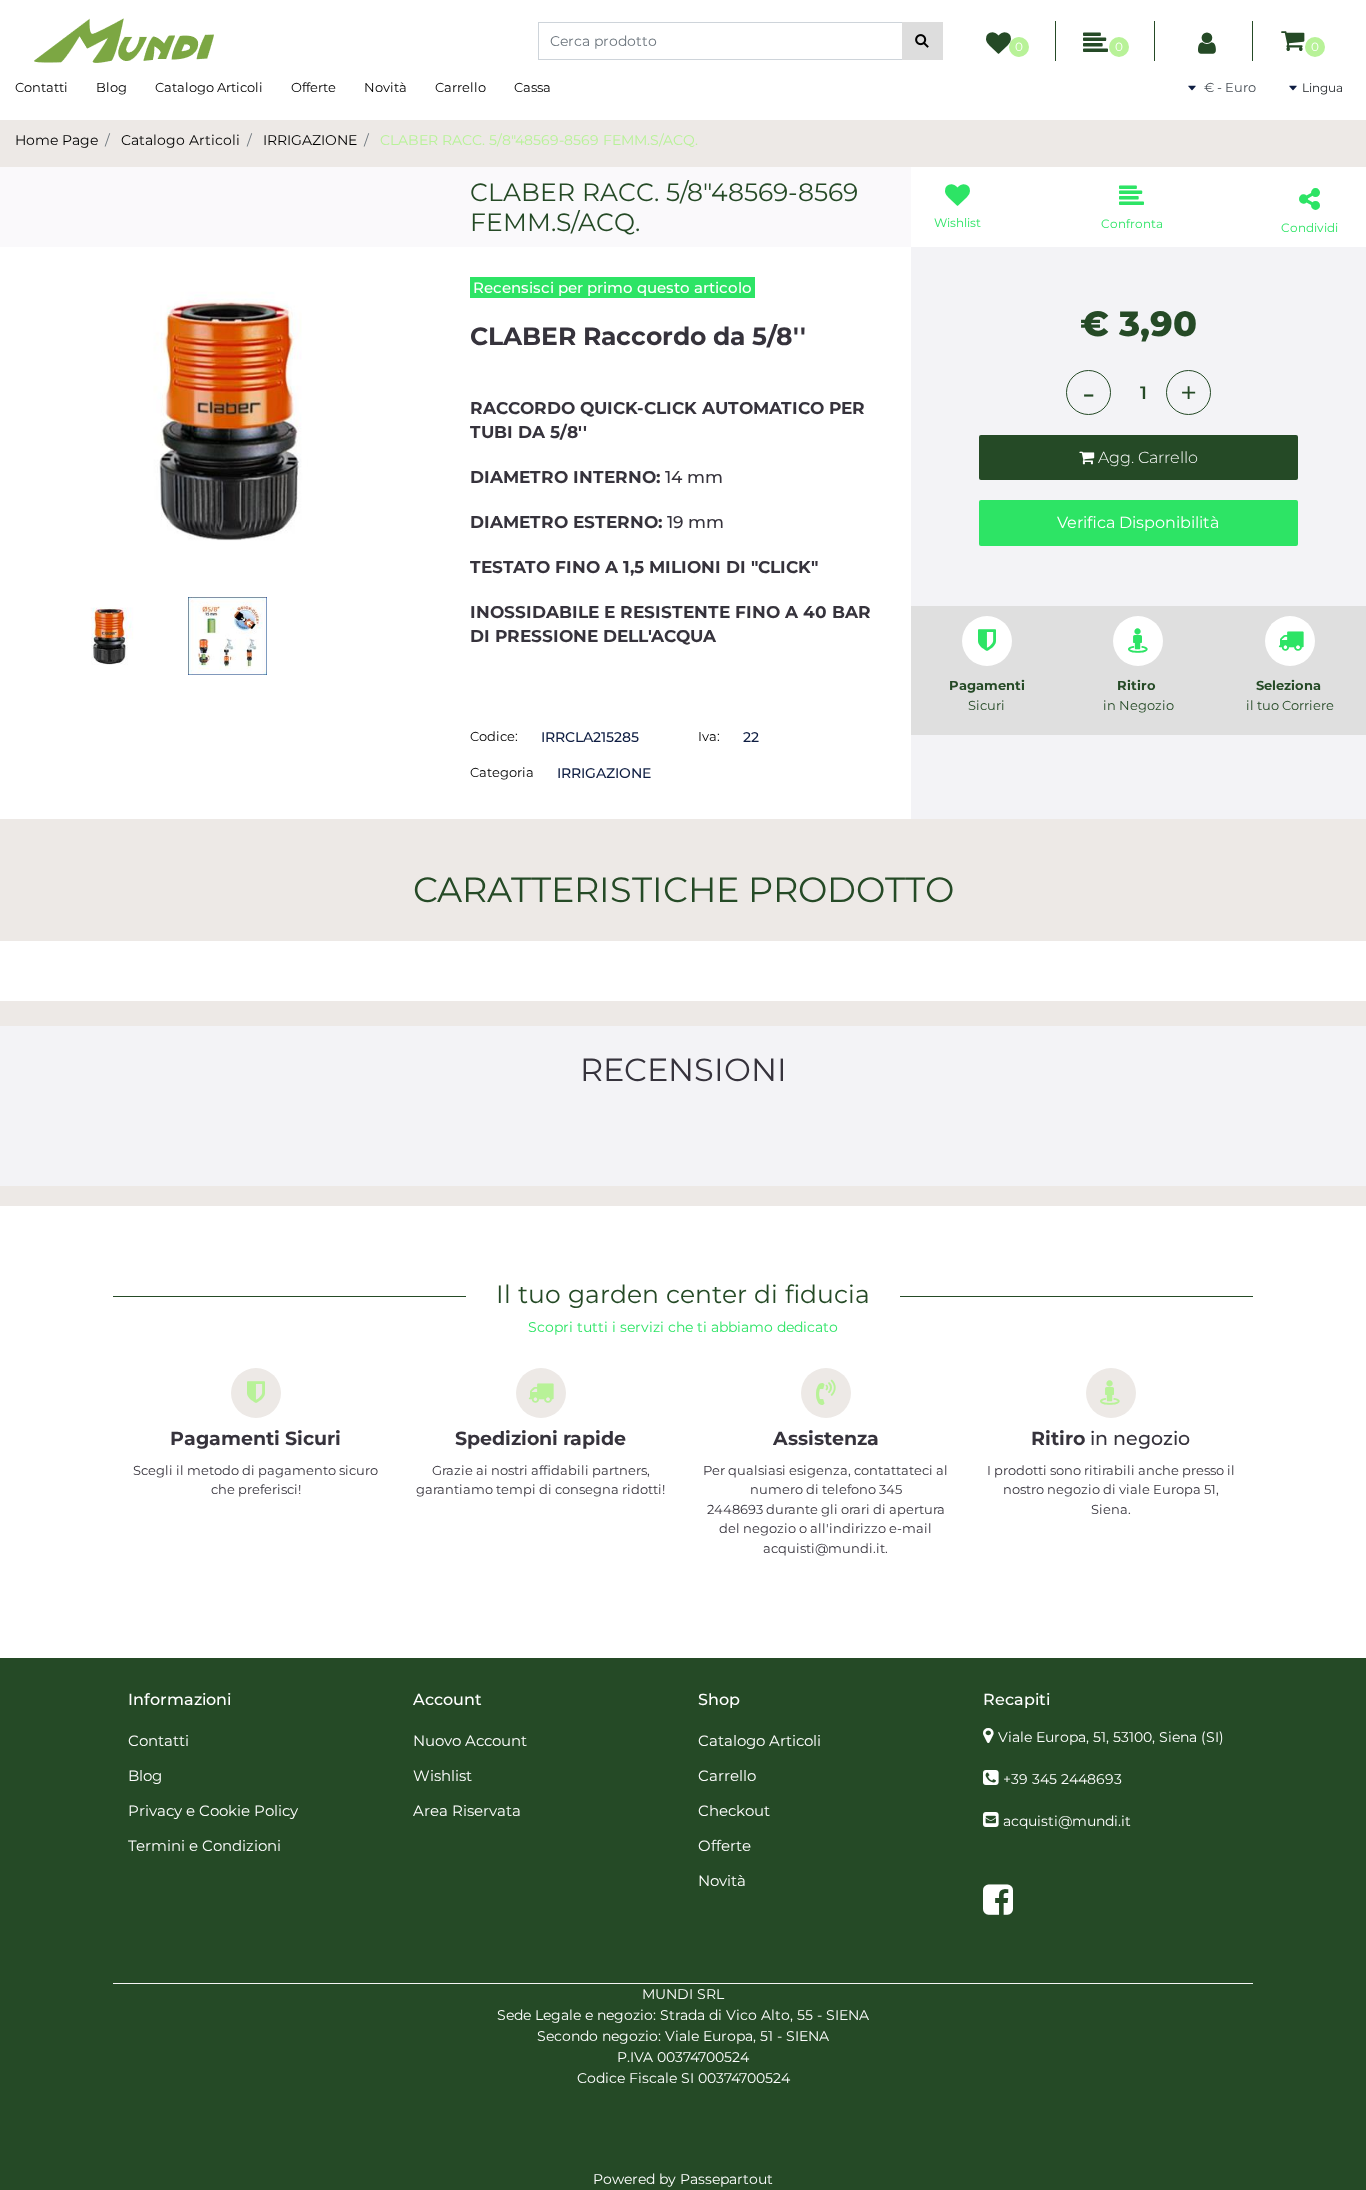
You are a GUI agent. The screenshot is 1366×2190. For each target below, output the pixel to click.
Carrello (460, 87)
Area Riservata (467, 1810)
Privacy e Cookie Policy (213, 1810)
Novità (385, 87)
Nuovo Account (470, 1740)
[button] (922, 41)
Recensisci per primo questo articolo (612, 287)
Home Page (56, 140)
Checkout (734, 1810)
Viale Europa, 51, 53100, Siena (1111, 1737)
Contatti (41, 87)
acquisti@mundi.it (1067, 1821)
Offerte (313, 87)
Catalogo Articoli (209, 87)
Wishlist (442, 1775)
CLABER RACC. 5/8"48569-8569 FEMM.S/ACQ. (539, 140)
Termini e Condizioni (204, 1845)
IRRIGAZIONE (310, 140)
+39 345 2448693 (1062, 1779)
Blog (111, 87)
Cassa (532, 87)
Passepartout (726, 2179)
